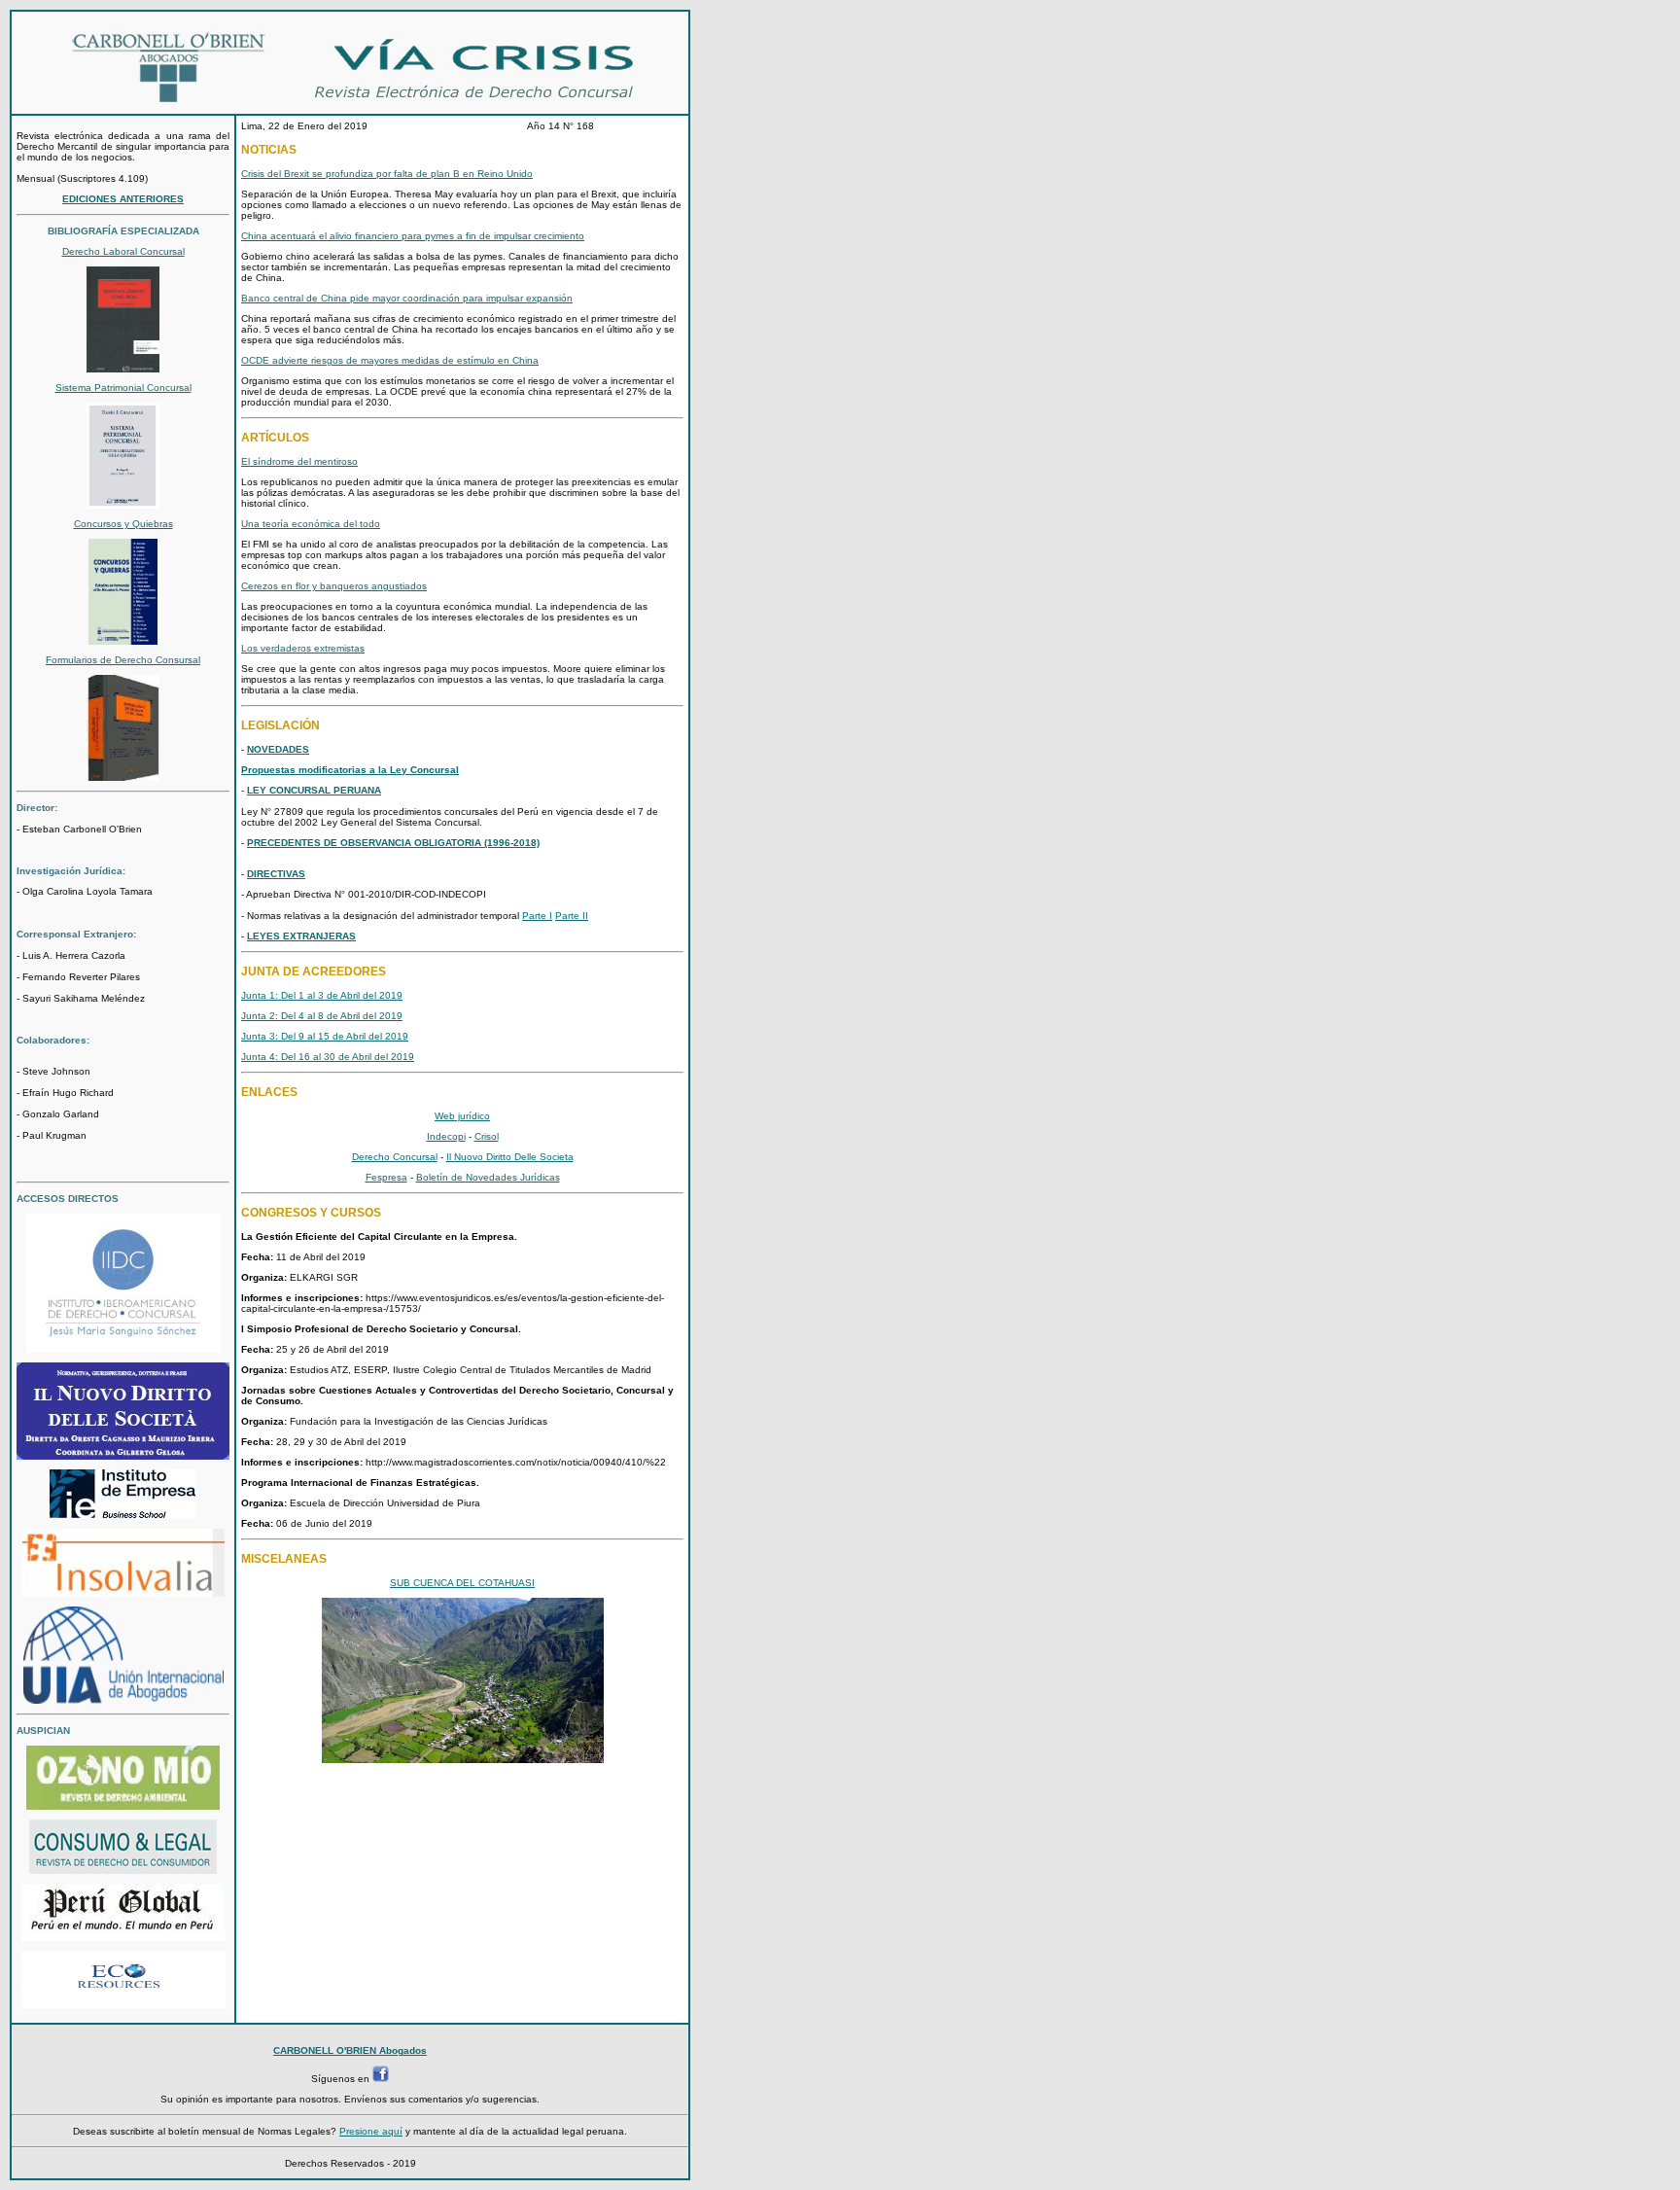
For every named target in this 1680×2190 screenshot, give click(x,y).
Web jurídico (462, 1116)
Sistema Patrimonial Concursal (123, 388)
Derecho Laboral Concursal (123, 251)
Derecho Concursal (395, 1157)
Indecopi (446, 1136)
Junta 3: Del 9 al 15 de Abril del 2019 (325, 1036)
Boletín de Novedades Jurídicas (488, 1177)
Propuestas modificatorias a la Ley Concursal (350, 770)
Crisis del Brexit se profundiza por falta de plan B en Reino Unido (387, 174)
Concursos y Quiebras (123, 524)
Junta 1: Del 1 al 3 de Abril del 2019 (322, 995)
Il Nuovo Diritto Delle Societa (510, 1157)
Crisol (487, 1136)
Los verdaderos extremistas (303, 648)
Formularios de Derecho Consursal (123, 660)
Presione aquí (371, 2131)
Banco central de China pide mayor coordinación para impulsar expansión (407, 298)
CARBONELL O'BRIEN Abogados (350, 2050)
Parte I (537, 916)
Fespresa (386, 1177)
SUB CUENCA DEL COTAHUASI (462, 1583)
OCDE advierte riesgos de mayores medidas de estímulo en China (390, 360)
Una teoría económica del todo (311, 524)
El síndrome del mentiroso (299, 461)
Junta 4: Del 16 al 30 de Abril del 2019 (328, 1057)
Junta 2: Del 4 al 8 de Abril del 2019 (322, 1016)
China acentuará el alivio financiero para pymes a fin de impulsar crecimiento (413, 236)
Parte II (572, 916)
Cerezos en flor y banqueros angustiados (334, 586)
